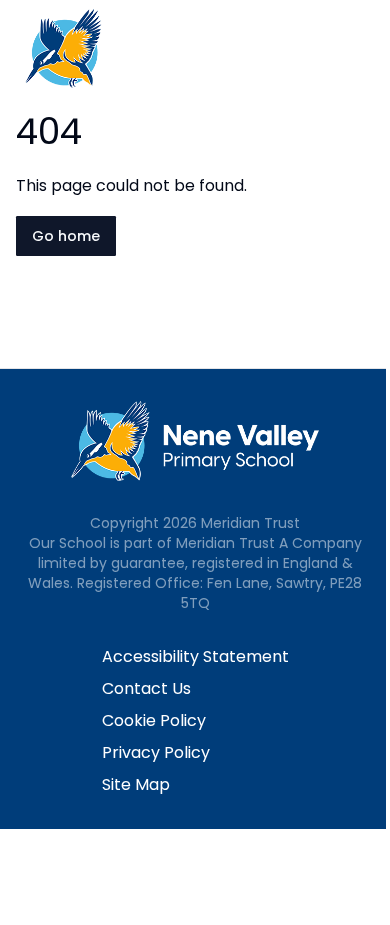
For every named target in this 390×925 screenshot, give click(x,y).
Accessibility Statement (195, 656)
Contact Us (146, 688)
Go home (66, 236)
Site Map (136, 784)
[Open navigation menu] (362, 48)
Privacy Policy (156, 752)
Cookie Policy (154, 720)
